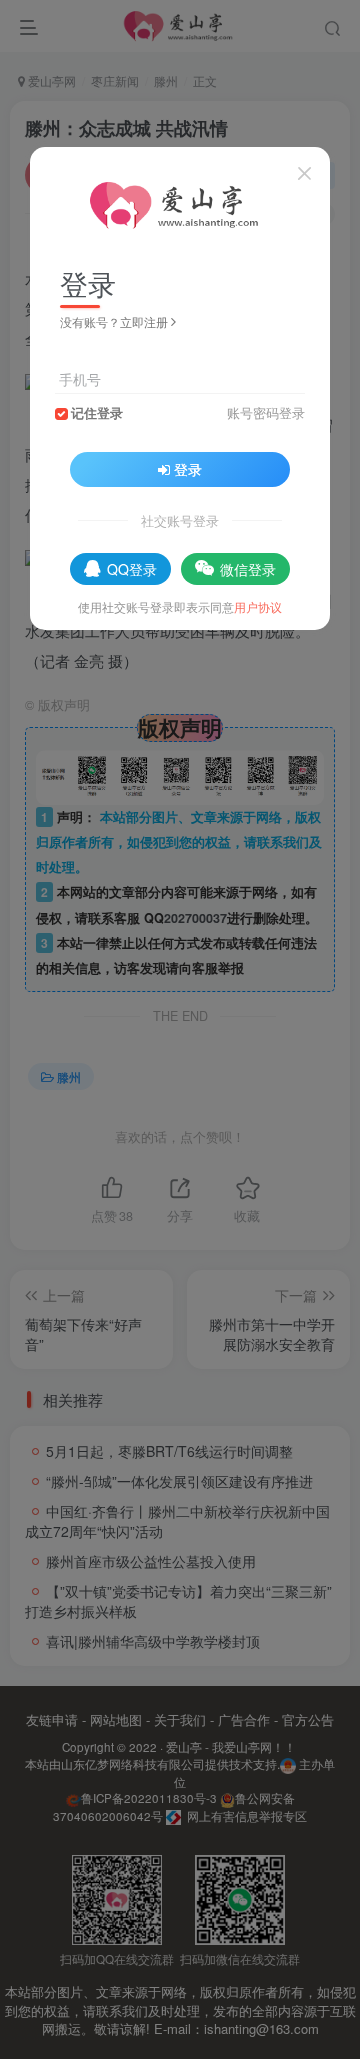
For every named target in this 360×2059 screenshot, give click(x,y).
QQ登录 (132, 569)
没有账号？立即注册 (114, 321)
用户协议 (258, 606)
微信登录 (248, 569)
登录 (188, 469)
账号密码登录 (266, 413)
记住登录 (97, 413)
